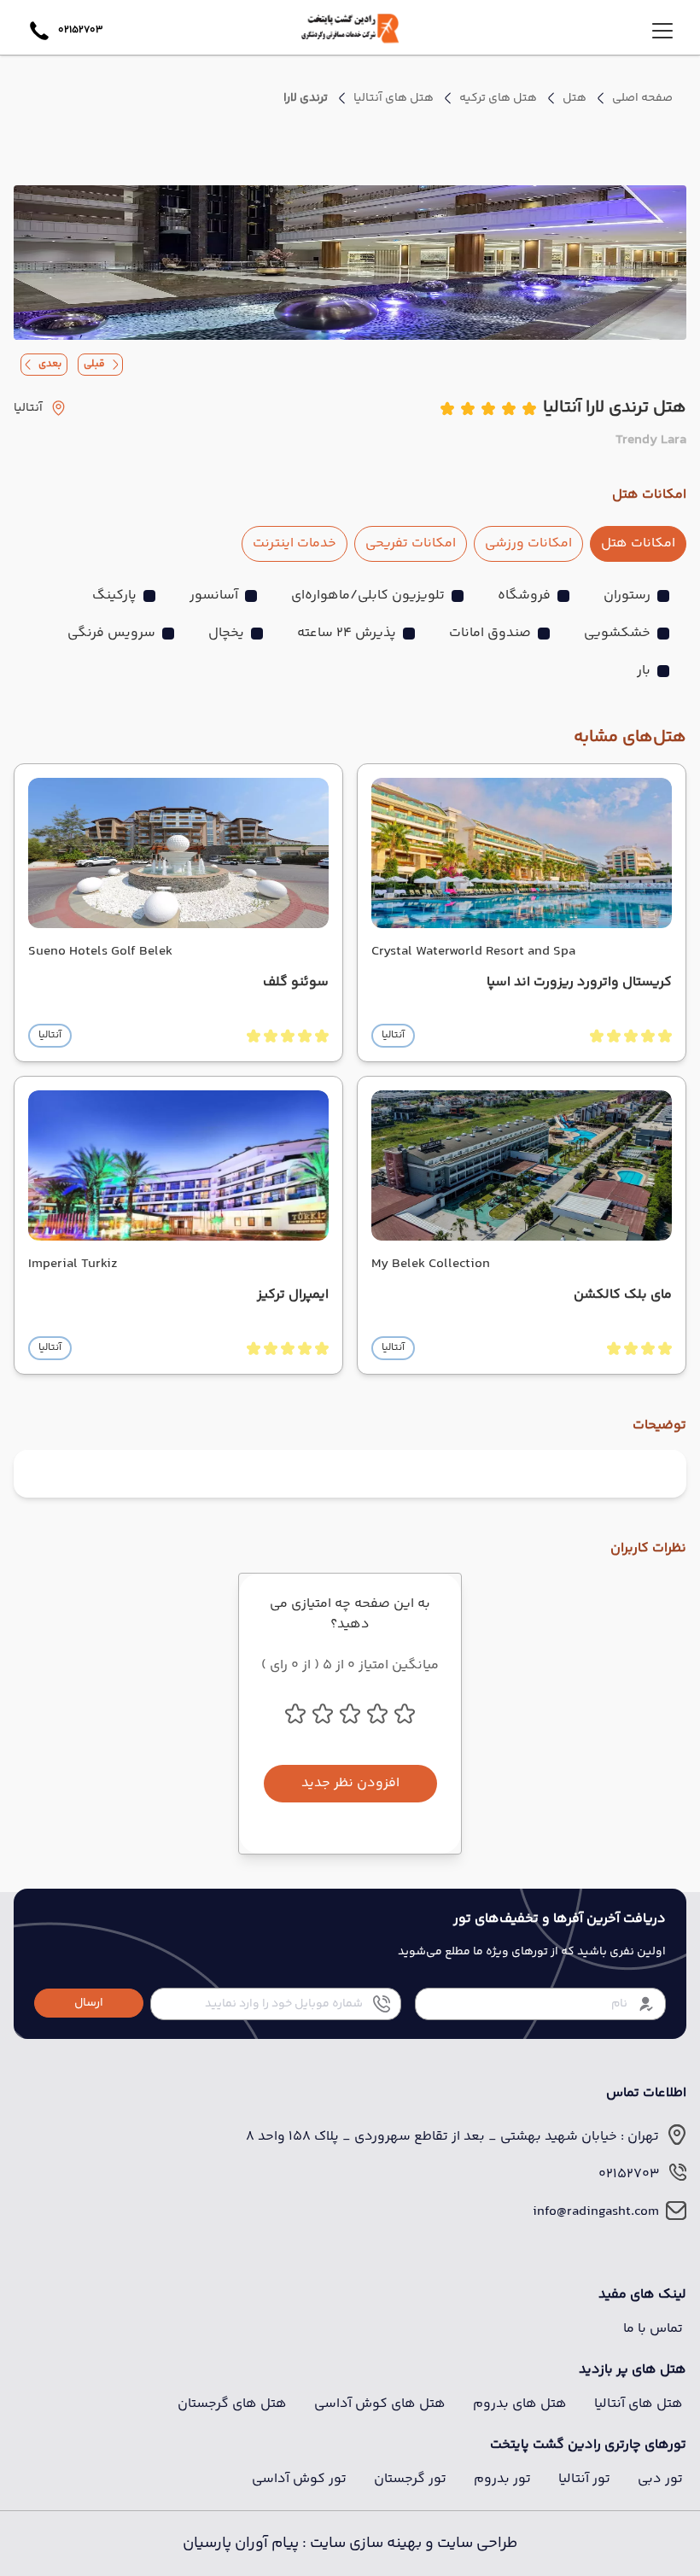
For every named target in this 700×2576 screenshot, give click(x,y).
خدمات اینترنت (295, 543)
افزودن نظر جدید (350, 1783)
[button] (89, 2003)
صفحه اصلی (642, 98)
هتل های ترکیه (498, 98)
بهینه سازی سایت (364, 2544)
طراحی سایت (475, 2544)
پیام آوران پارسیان (241, 2544)
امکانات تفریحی (411, 543)
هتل (575, 98)
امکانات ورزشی (528, 543)
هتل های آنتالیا (394, 98)
